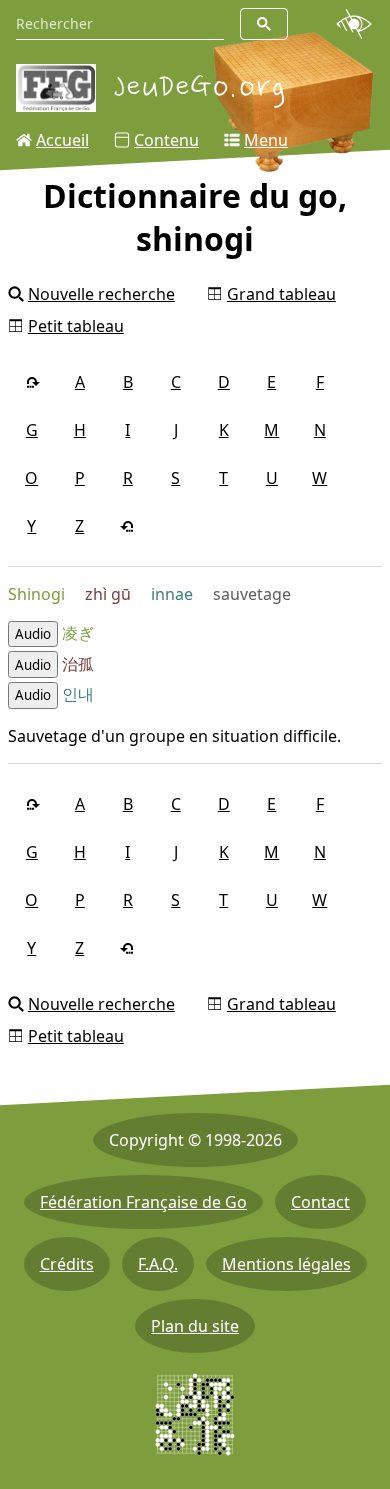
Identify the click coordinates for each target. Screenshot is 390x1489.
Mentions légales (286, 1264)
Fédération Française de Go (143, 1202)
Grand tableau (281, 294)
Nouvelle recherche (101, 294)
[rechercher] (264, 24)
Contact (320, 1202)
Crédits (67, 1264)
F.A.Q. (158, 1264)
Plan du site (195, 1326)
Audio (33, 634)
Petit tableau (76, 326)
